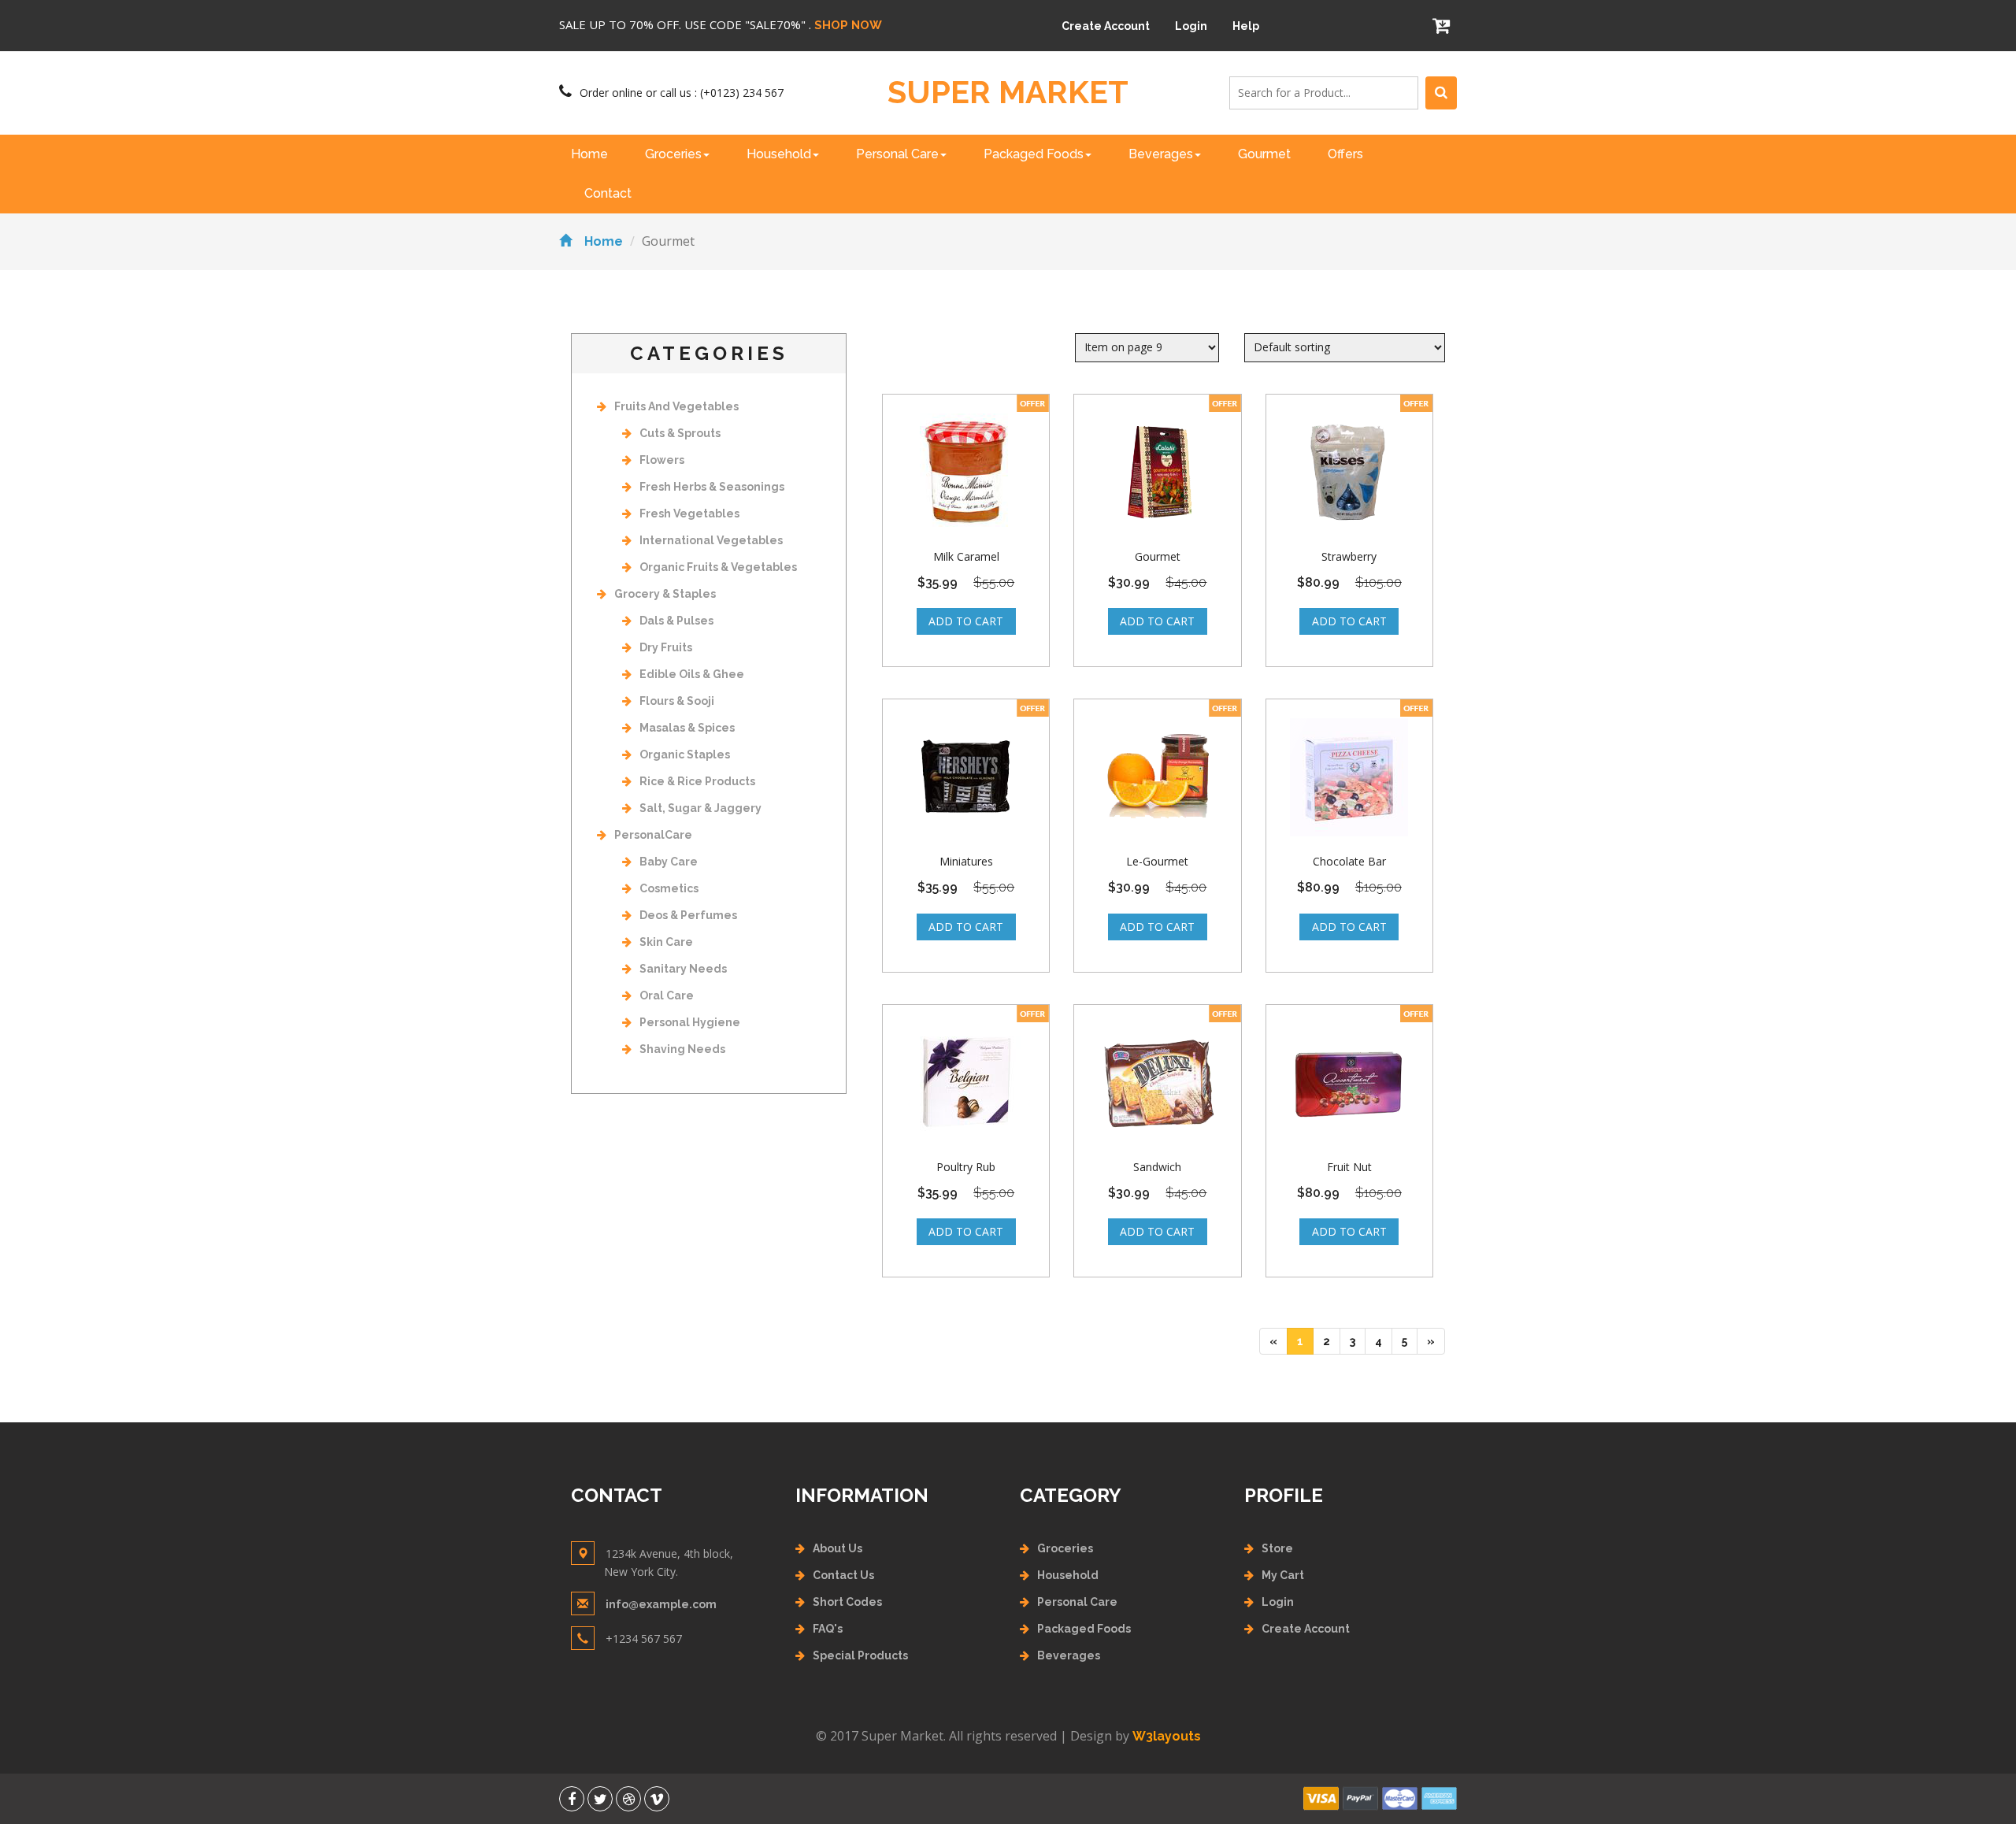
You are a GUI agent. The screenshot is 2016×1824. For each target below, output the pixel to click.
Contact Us (843, 1575)
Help (1246, 26)
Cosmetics (669, 888)
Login (1191, 26)
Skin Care (666, 942)
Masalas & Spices (687, 728)
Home (589, 154)
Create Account (1106, 26)
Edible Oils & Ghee (692, 674)
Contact (608, 193)
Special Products (860, 1655)
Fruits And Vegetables (676, 406)
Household (779, 154)
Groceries (673, 154)
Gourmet (1264, 154)
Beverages (1161, 154)
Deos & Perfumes (688, 915)
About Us (838, 1548)
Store (1277, 1548)
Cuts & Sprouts (680, 433)
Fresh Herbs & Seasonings (712, 487)
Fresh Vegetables (689, 513)
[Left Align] (1441, 93)
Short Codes (847, 1602)
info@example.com (661, 1604)
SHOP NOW (848, 25)
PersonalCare (653, 835)
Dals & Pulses (676, 621)
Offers (1345, 154)
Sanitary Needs (683, 969)
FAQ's (828, 1629)
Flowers (662, 460)
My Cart (1283, 1575)
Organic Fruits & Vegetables (718, 567)
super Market (1008, 92)
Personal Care (897, 154)
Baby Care (669, 862)
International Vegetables (711, 540)
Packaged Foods (1034, 154)
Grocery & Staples (665, 594)
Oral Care (667, 995)
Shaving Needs (682, 1049)
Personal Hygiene (690, 1022)
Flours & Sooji (677, 701)
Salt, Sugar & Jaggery (700, 808)
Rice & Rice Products (697, 781)
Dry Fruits (666, 647)
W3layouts (1167, 1736)
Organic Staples (685, 754)
